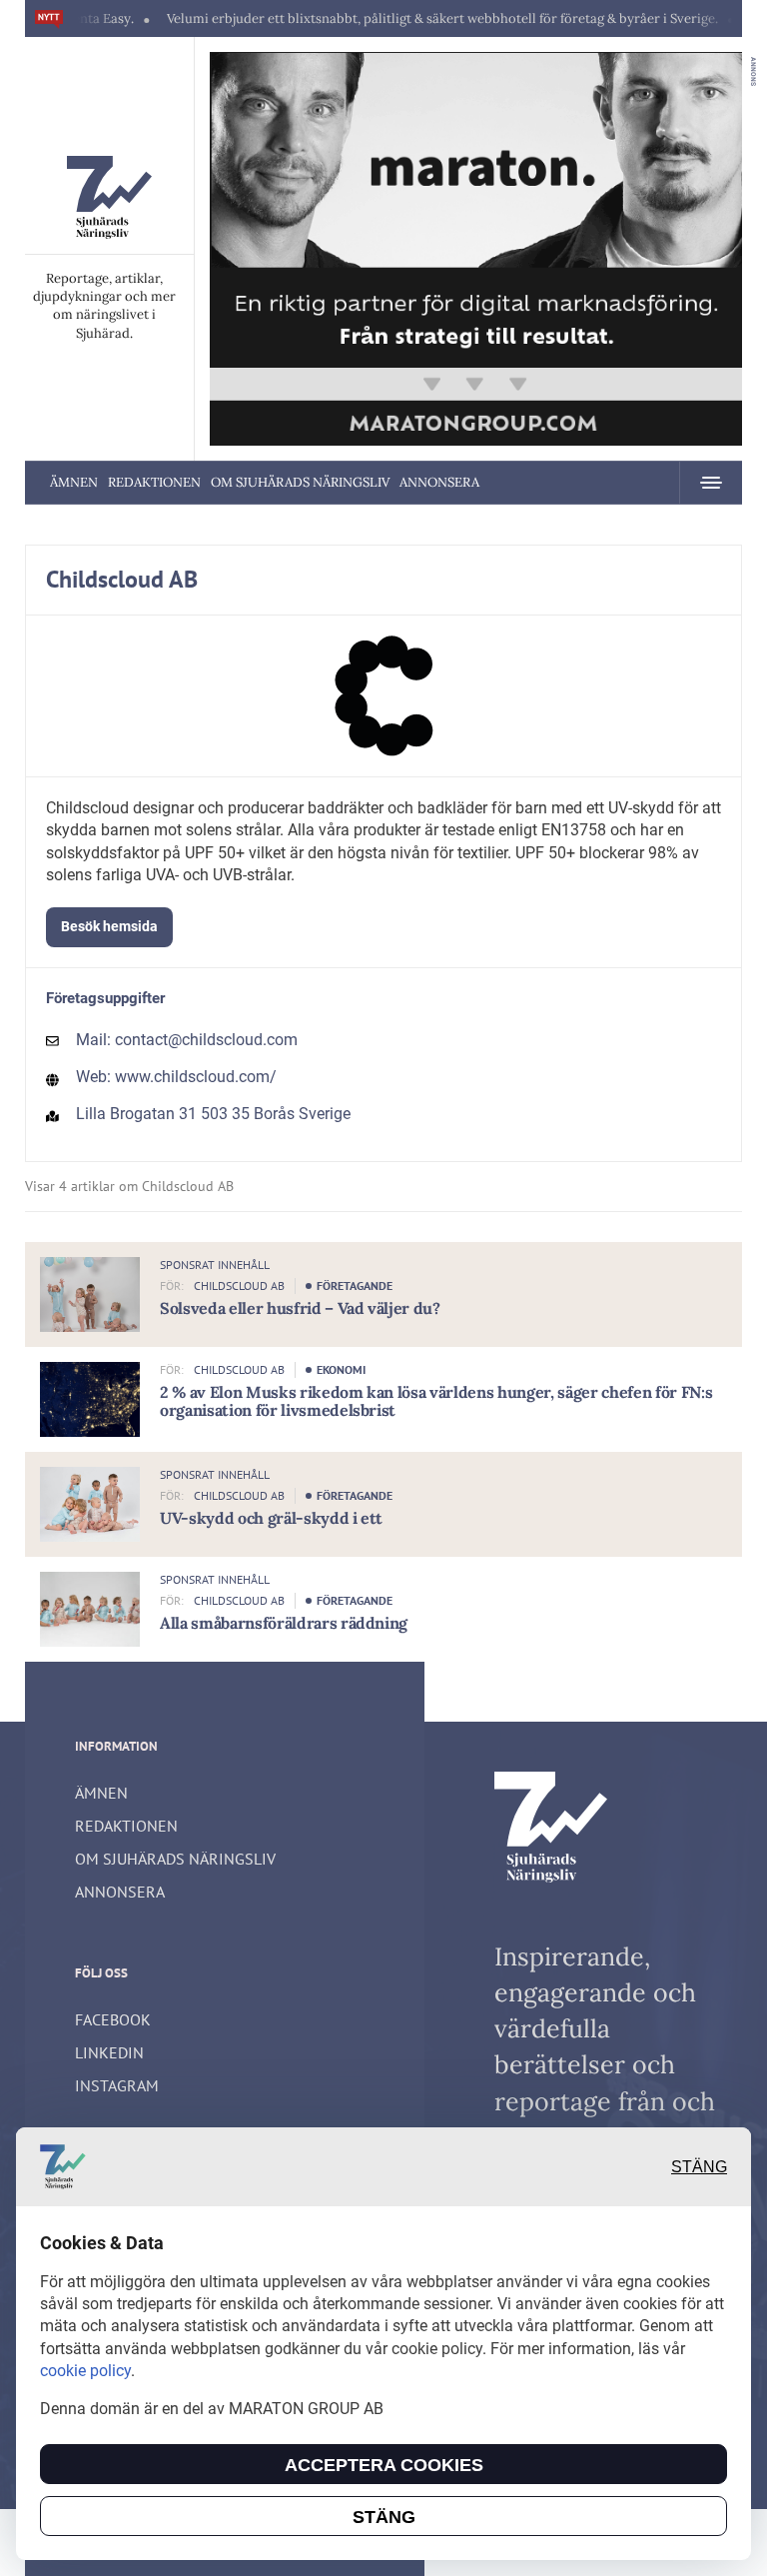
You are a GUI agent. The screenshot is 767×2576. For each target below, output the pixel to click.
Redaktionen (154, 482)
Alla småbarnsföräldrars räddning (284, 1623)
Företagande (355, 1286)
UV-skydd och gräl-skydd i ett (271, 1518)
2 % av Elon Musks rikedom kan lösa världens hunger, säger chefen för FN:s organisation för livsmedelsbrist (436, 1401)
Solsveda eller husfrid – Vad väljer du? (300, 1308)
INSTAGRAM (117, 2085)
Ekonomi (341, 1369)
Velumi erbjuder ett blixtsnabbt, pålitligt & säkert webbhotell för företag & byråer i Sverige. (403, 18)
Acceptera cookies (384, 2465)
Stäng (699, 2167)
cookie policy (85, 2371)
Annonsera (439, 482)
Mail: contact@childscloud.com (187, 1040)
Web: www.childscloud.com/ (176, 1077)
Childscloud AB (239, 1286)
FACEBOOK (113, 2019)
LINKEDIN (109, 2052)
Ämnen (74, 482)
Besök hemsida (109, 926)
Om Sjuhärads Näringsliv (300, 482)
